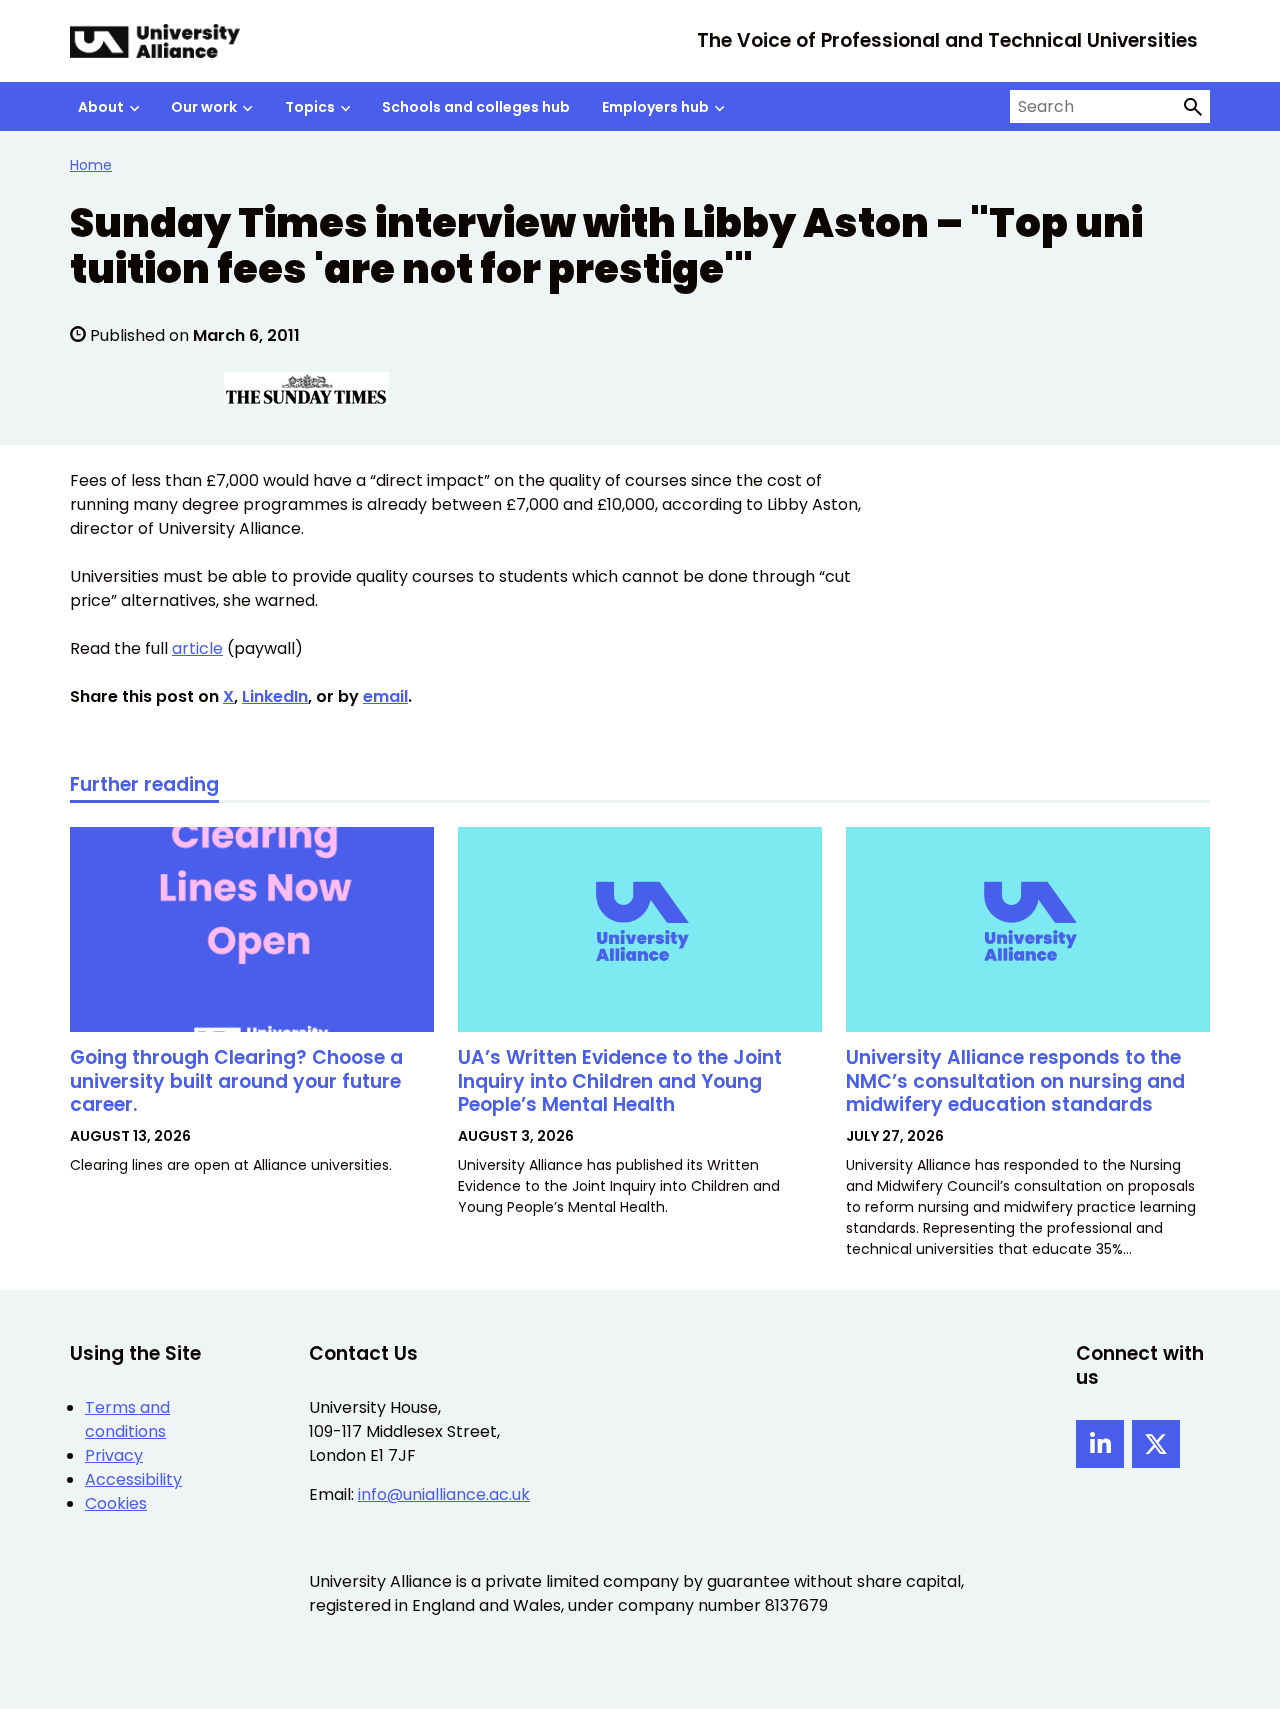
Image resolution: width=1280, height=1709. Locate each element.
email (385, 696)
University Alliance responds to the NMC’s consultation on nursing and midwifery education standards (1015, 1081)
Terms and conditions (127, 1419)
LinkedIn (275, 696)
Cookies (116, 1503)
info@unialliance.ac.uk (444, 1494)
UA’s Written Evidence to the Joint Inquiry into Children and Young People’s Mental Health (620, 1081)
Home (91, 165)
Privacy (114, 1455)
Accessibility (133, 1479)
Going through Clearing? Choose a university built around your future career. (236, 1081)
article (197, 648)
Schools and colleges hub (476, 107)
